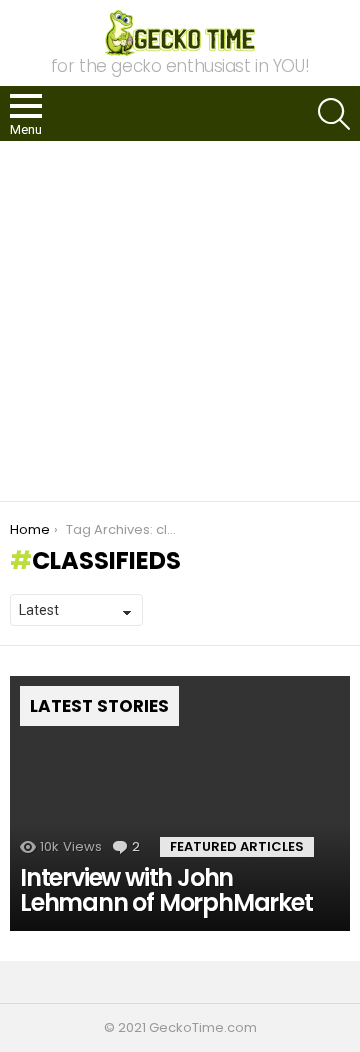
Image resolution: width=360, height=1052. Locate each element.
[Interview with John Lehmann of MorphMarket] (180, 803)
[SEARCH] (334, 114)
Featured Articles (237, 846)
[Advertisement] (180, 321)
